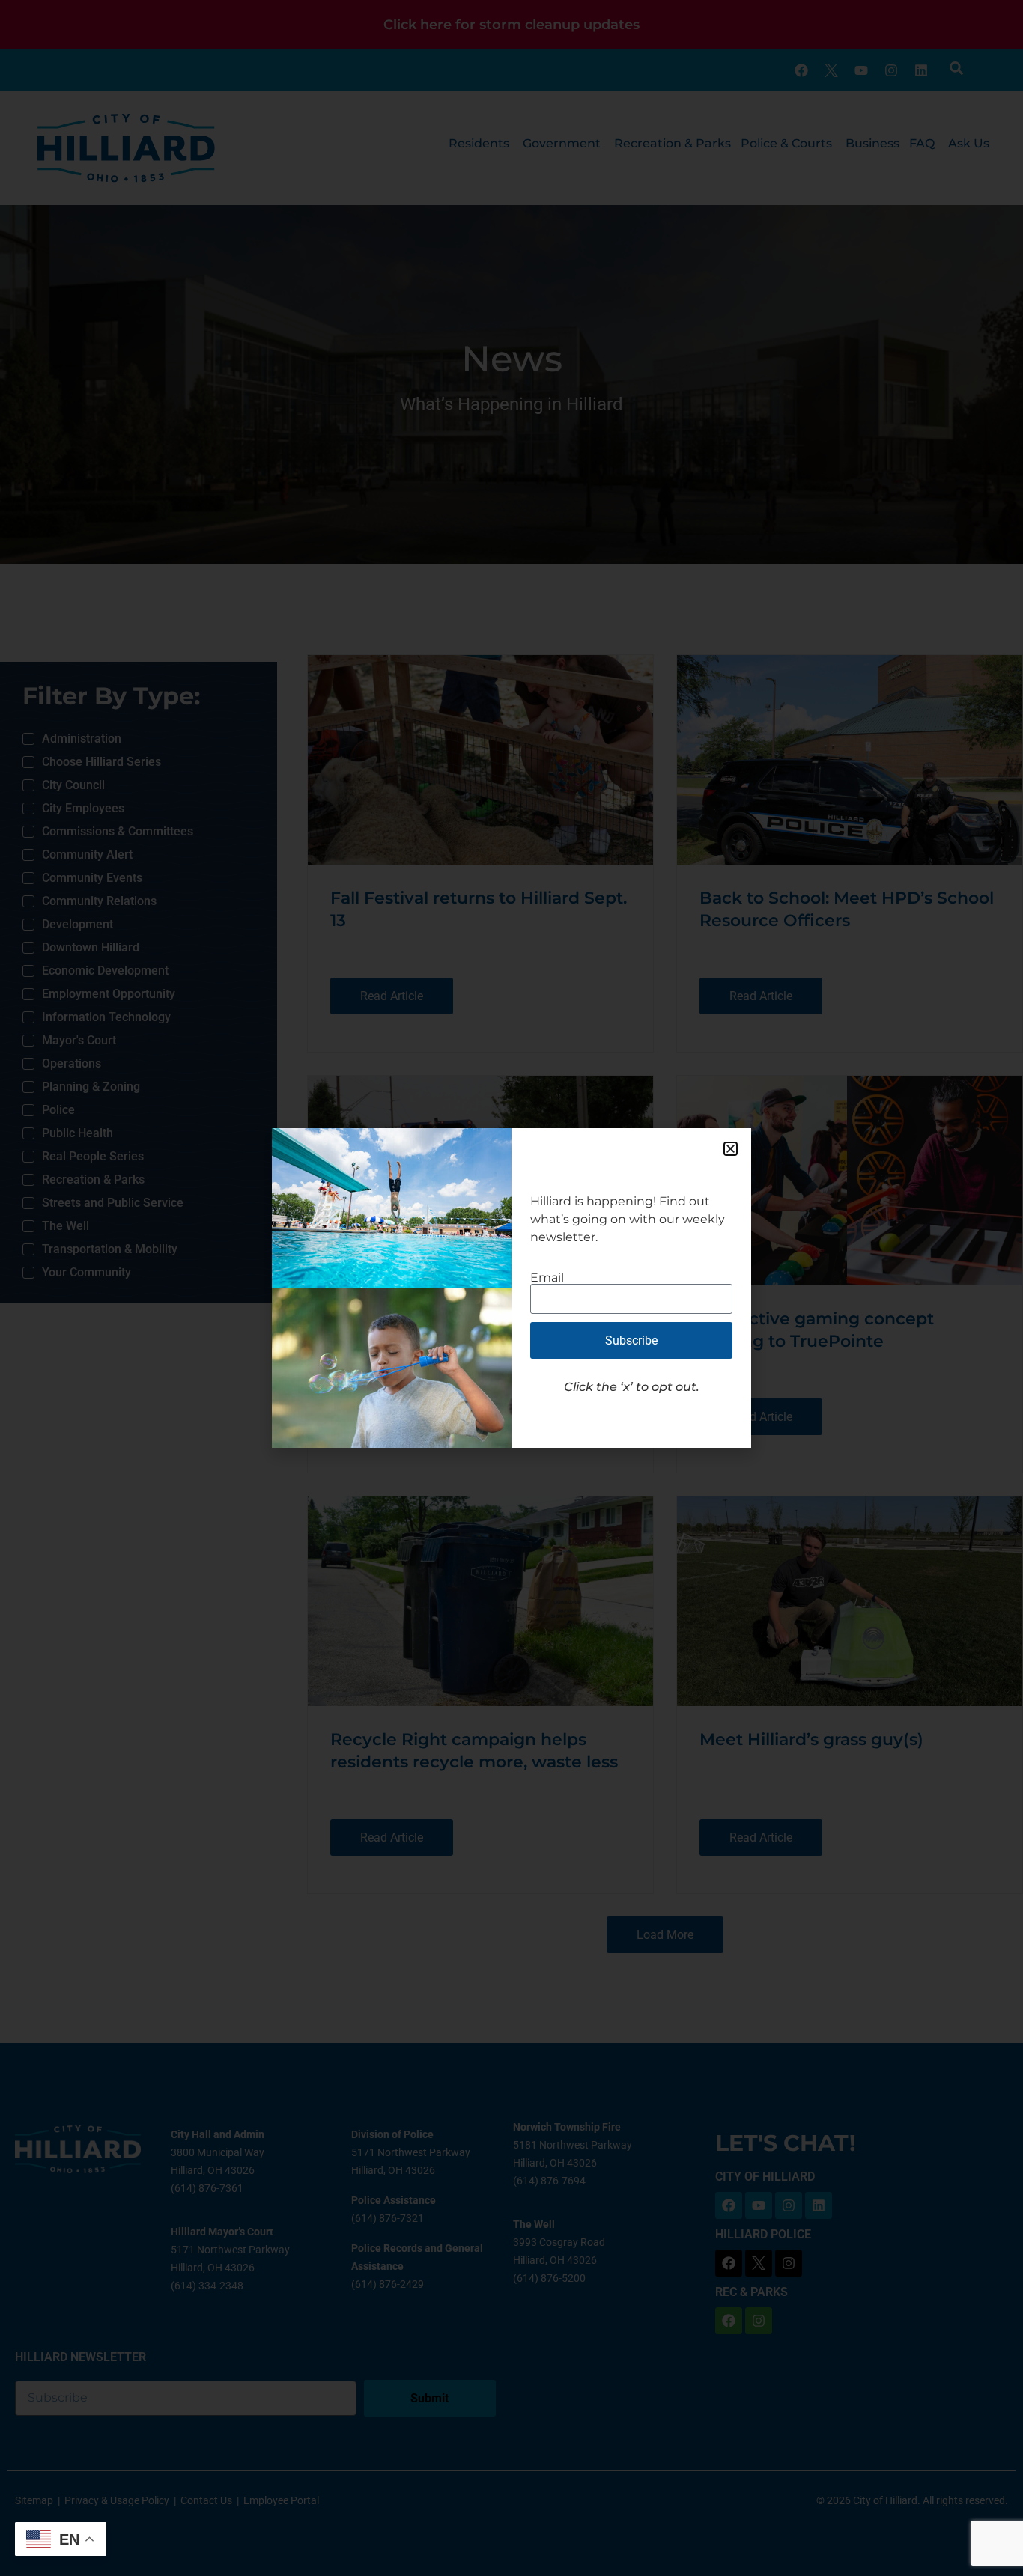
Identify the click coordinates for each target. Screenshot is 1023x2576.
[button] (731, 1149)
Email (547, 1278)
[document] (511, 1288)
